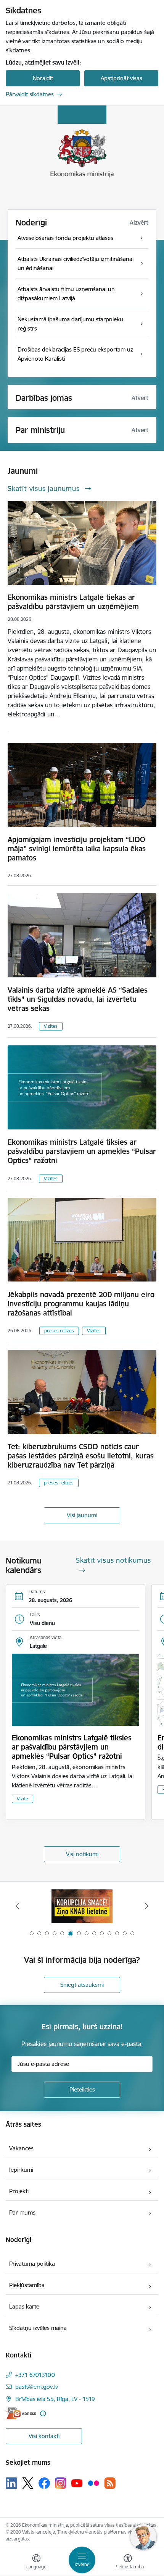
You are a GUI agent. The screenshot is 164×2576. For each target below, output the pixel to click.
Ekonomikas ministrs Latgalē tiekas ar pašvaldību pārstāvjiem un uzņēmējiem (73, 602)
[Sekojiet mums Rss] (110, 2483)
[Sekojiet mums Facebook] (44, 2483)
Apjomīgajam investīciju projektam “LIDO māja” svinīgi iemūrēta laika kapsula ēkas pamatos (77, 849)
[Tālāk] (146, 1906)
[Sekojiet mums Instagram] (61, 2483)
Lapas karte (24, 2306)
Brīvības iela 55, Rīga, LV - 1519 (55, 2399)
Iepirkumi (21, 2170)
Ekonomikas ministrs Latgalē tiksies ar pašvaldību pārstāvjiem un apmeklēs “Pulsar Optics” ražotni (82, 1151)
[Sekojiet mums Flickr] (93, 2483)
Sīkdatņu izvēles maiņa (38, 2328)
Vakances (21, 2148)
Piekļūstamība (27, 2285)
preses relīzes (59, 1331)
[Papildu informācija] (43, 2413)
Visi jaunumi (82, 1515)
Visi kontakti (44, 2436)
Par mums (22, 2212)
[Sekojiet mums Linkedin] (11, 2483)
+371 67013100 (35, 2375)
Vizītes (51, 1026)
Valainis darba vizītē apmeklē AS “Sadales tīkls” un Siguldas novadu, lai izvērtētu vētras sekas (78, 999)
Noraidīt (43, 78)
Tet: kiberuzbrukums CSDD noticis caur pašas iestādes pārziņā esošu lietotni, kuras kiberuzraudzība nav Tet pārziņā (81, 1456)
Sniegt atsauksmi (82, 1985)
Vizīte (23, 1799)
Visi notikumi (82, 1854)
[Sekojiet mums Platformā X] (28, 2483)
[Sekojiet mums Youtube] (77, 2483)
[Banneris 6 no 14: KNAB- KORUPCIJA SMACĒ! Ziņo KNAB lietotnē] (82, 1906)
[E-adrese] (21, 2413)
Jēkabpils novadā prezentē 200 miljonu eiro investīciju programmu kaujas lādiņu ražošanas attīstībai (81, 1304)
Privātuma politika (32, 2264)
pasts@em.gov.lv (37, 2387)
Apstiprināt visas (121, 78)
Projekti (19, 2191)
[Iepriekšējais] (18, 1906)
